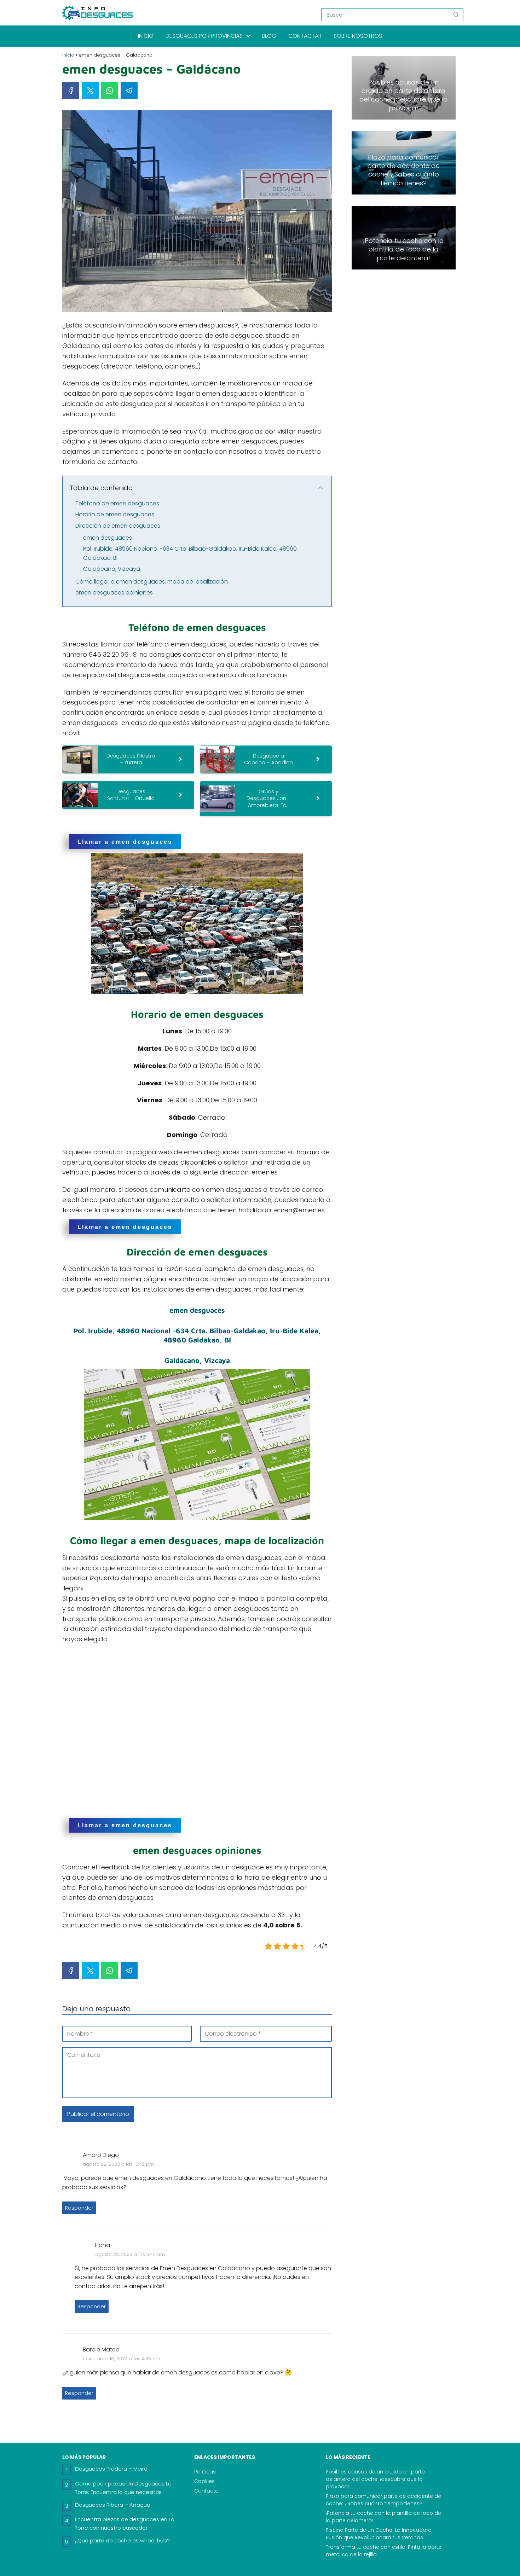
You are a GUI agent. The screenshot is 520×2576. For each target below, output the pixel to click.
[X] (90, 91)
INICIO (146, 36)
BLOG (269, 36)
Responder (79, 2208)
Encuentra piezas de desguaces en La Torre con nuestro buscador (125, 2523)
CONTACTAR (305, 36)
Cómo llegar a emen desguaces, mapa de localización (152, 582)
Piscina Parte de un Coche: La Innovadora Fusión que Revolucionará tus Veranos (379, 2534)
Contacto (206, 2491)
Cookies (204, 2481)
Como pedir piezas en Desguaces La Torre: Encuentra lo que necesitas (123, 2488)
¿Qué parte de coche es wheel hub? (122, 2540)
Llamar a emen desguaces (125, 842)
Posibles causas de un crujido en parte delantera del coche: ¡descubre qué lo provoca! (375, 2479)
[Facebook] (71, 91)
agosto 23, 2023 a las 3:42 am (130, 2254)
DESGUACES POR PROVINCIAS (204, 36)
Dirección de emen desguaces (118, 526)
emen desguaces (108, 538)
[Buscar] (456, 14)
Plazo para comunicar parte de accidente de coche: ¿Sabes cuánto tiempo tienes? (383, 2500)
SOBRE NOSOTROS (358, 36)
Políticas (205, 2472)
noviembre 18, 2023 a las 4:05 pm (122, 2359)
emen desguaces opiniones (114, 593)
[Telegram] (129, 91)
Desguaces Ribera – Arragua (113, 2505)
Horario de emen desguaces (115, 514)
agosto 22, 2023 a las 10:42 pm (118, 2164)
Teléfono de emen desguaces (117, 503)
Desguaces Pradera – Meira (111, 2469)
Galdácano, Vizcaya (112, 569)
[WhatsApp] (110, 91)
